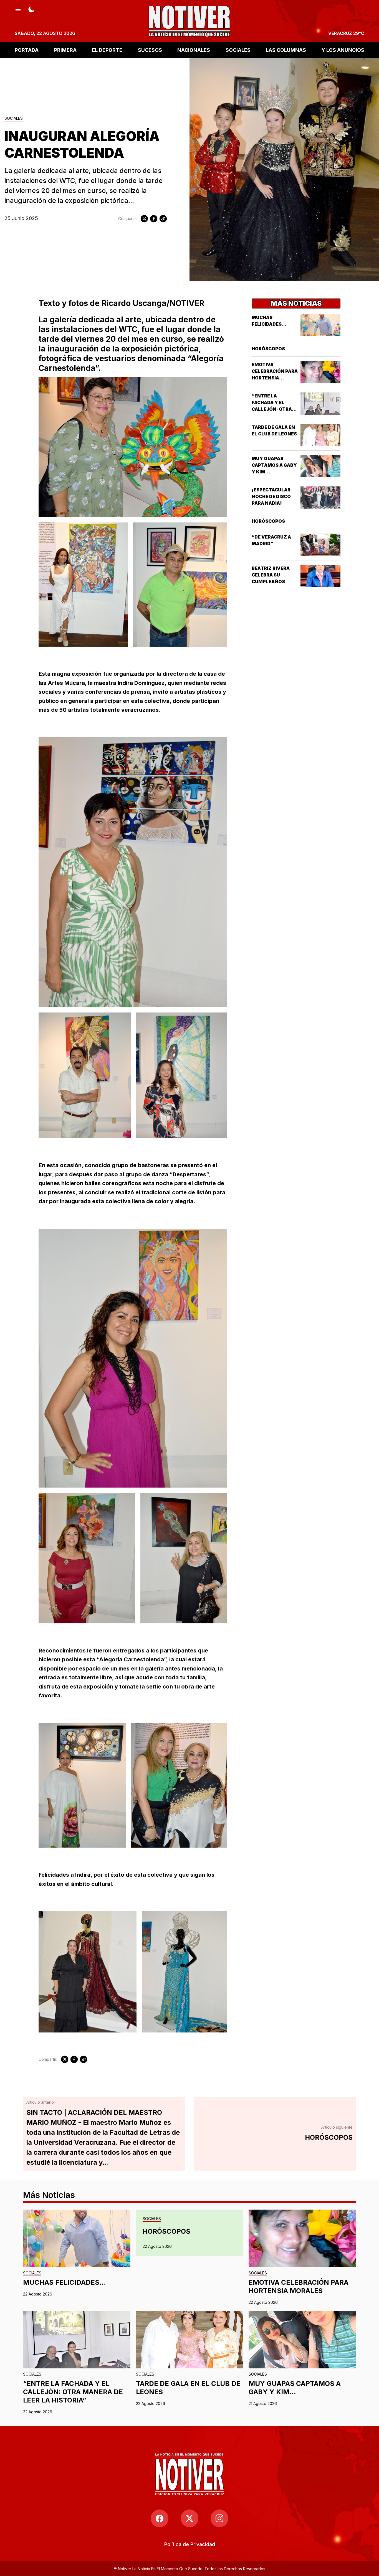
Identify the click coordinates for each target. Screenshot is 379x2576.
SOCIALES (238, 50)
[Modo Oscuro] (31, 9)
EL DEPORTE (107, 50)
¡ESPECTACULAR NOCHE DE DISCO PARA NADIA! (271, 496)
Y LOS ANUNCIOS (343, 50)
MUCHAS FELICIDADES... (65, 2282)
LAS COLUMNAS (286, 50)
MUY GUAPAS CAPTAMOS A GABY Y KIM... (274, 465)
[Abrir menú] (18, 9)
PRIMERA (65, 50)
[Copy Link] (163, 219)
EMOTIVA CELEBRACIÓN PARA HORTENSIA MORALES (299, 2286)
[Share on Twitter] (144, 219)
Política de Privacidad (190, 2544)
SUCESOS (150, 50)
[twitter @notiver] (189, 2518)
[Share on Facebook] (154, 219)
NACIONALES (194, 50)
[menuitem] (190, 2544)
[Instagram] (219, 2518)
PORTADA (27, 50)
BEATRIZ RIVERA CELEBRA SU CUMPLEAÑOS (271, 575)
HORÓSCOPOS (268, 349)
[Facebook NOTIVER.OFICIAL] (160, 2518)
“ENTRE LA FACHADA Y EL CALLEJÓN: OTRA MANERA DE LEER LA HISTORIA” (275, 409)
